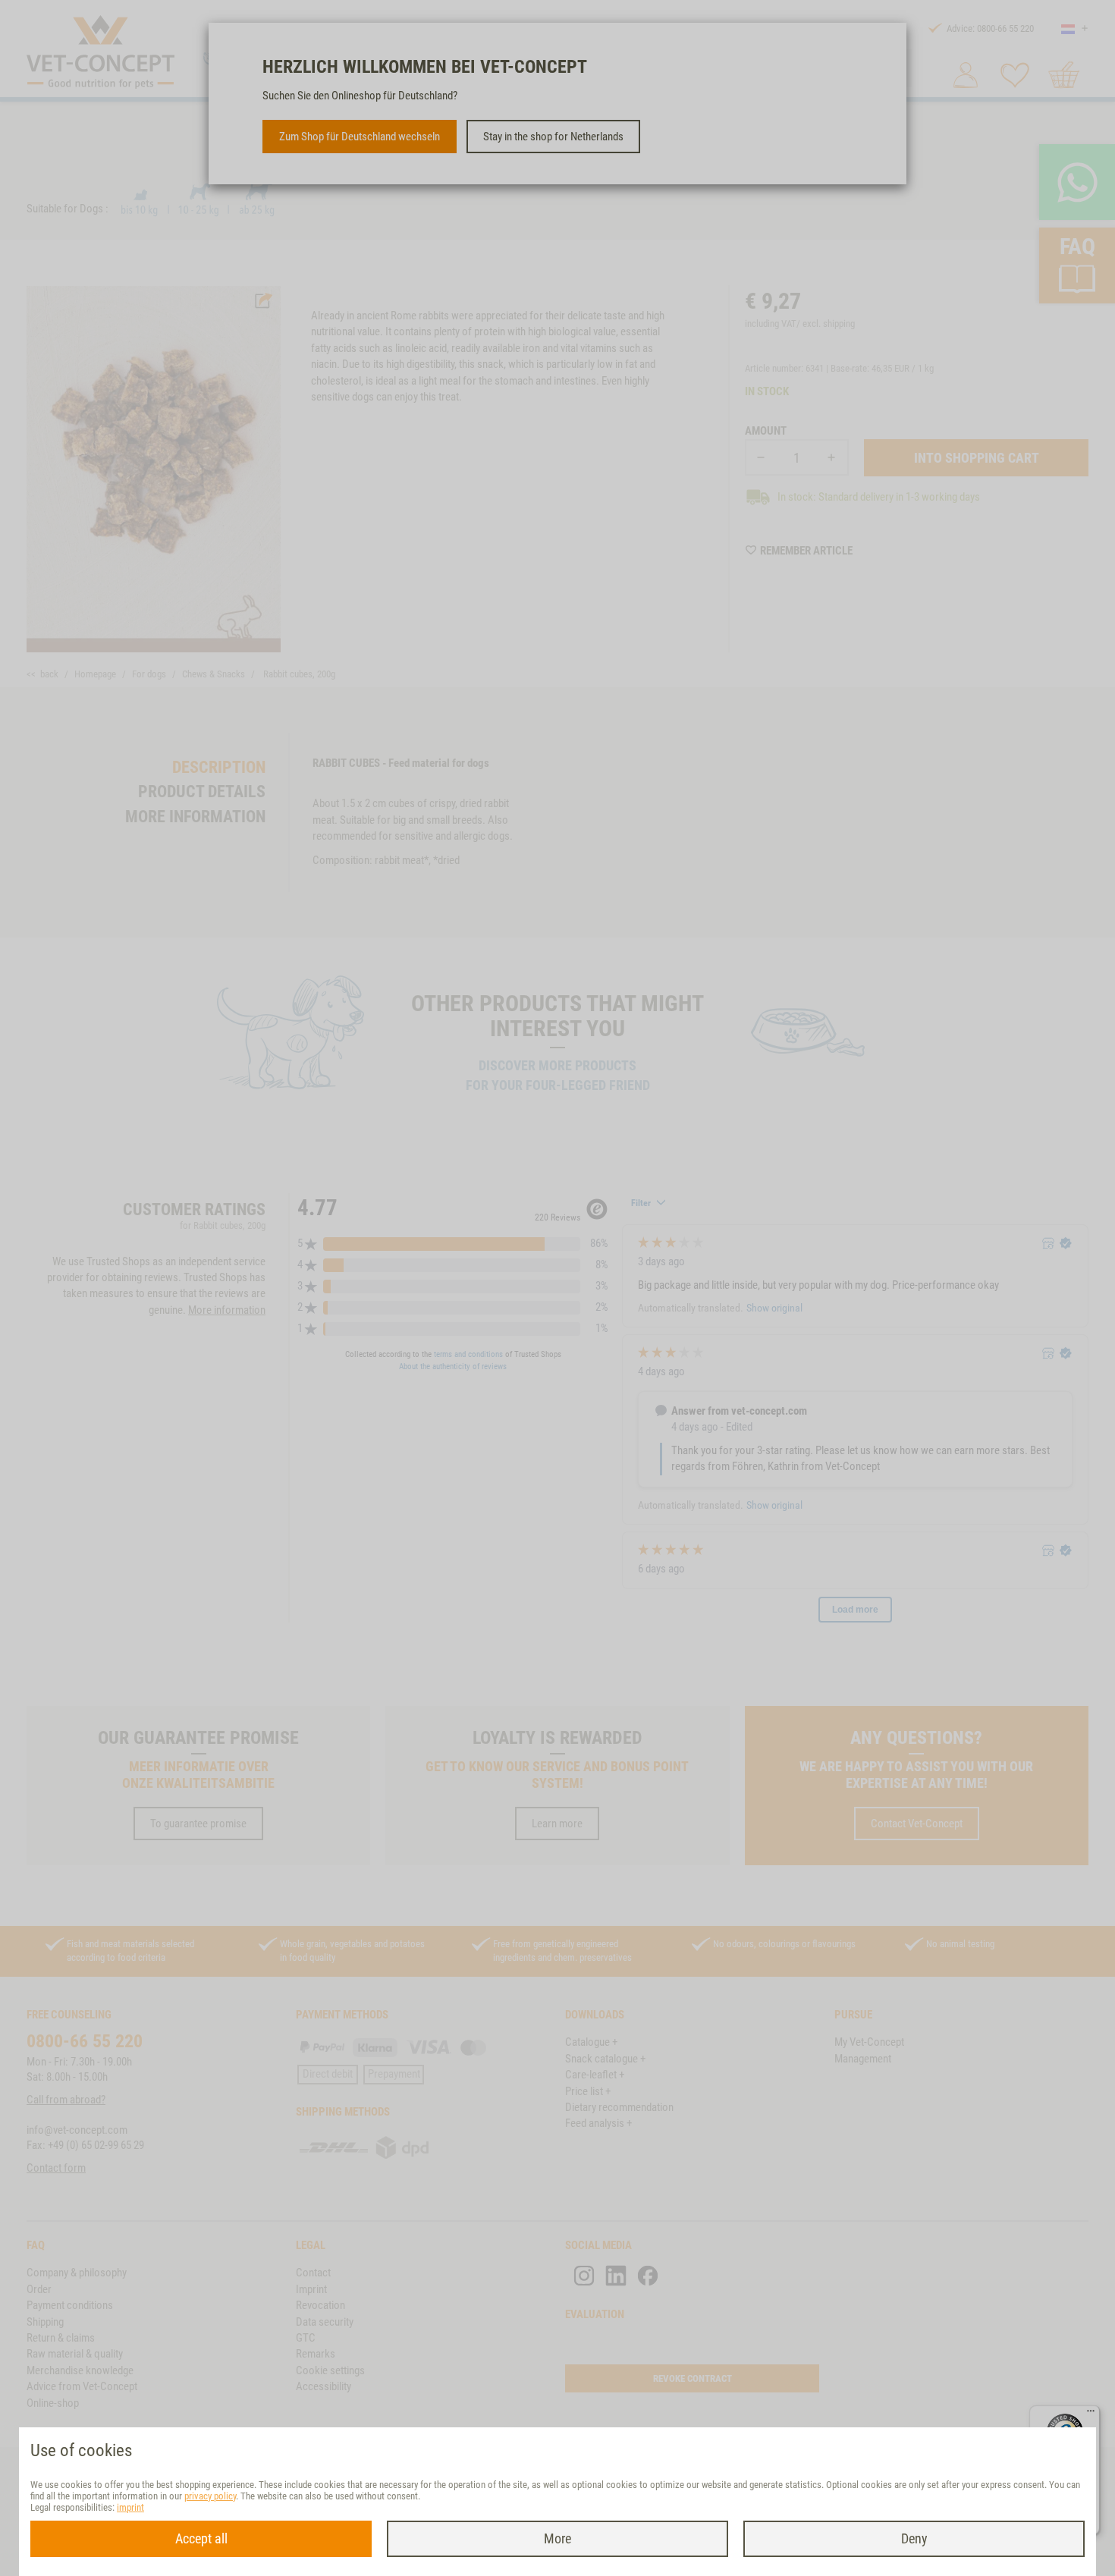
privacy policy (210, 2496)
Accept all (201, 2538)
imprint (130, 2507)
